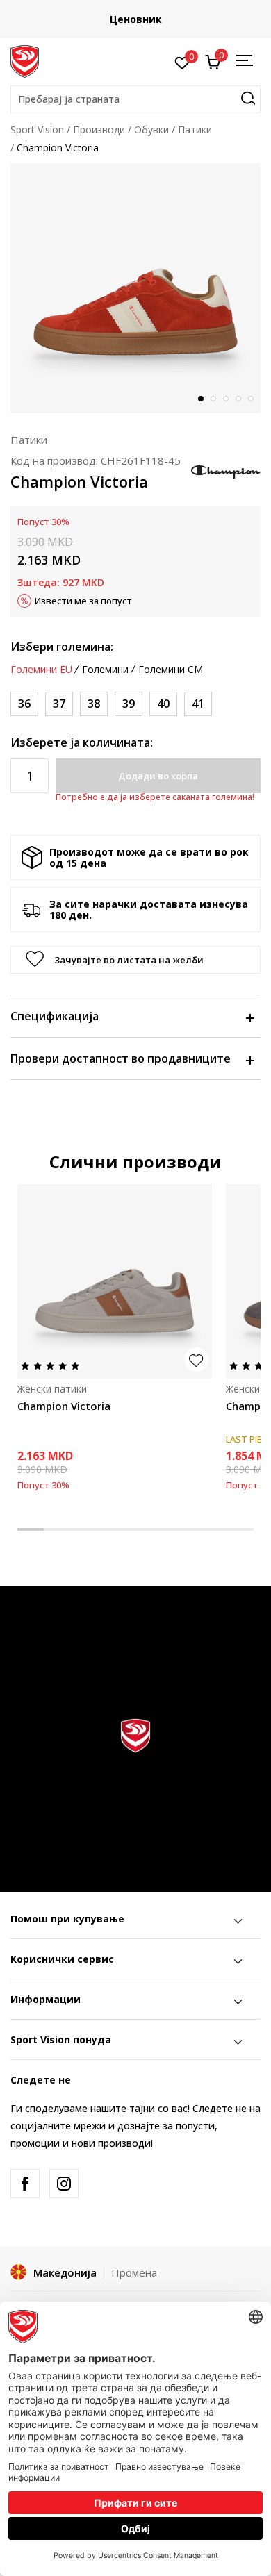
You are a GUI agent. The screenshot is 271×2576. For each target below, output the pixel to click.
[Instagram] (64, 2184)
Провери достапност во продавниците (121, 1058)
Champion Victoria (64, 1406)
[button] (135, 99)
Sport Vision (37, 130)
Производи (99, 130)
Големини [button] (105, 670)
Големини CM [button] (171, 670)
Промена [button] (134, 2272)
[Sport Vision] (25, 60)
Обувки (151, 130)
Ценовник (136, 19)
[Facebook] (25, 2184)
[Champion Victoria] (115, 1281)
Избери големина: (62, 647)
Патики (195, 130)
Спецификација (55, 1016)
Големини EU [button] (41, 670)
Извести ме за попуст (83, 601)
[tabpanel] (135, 288)
